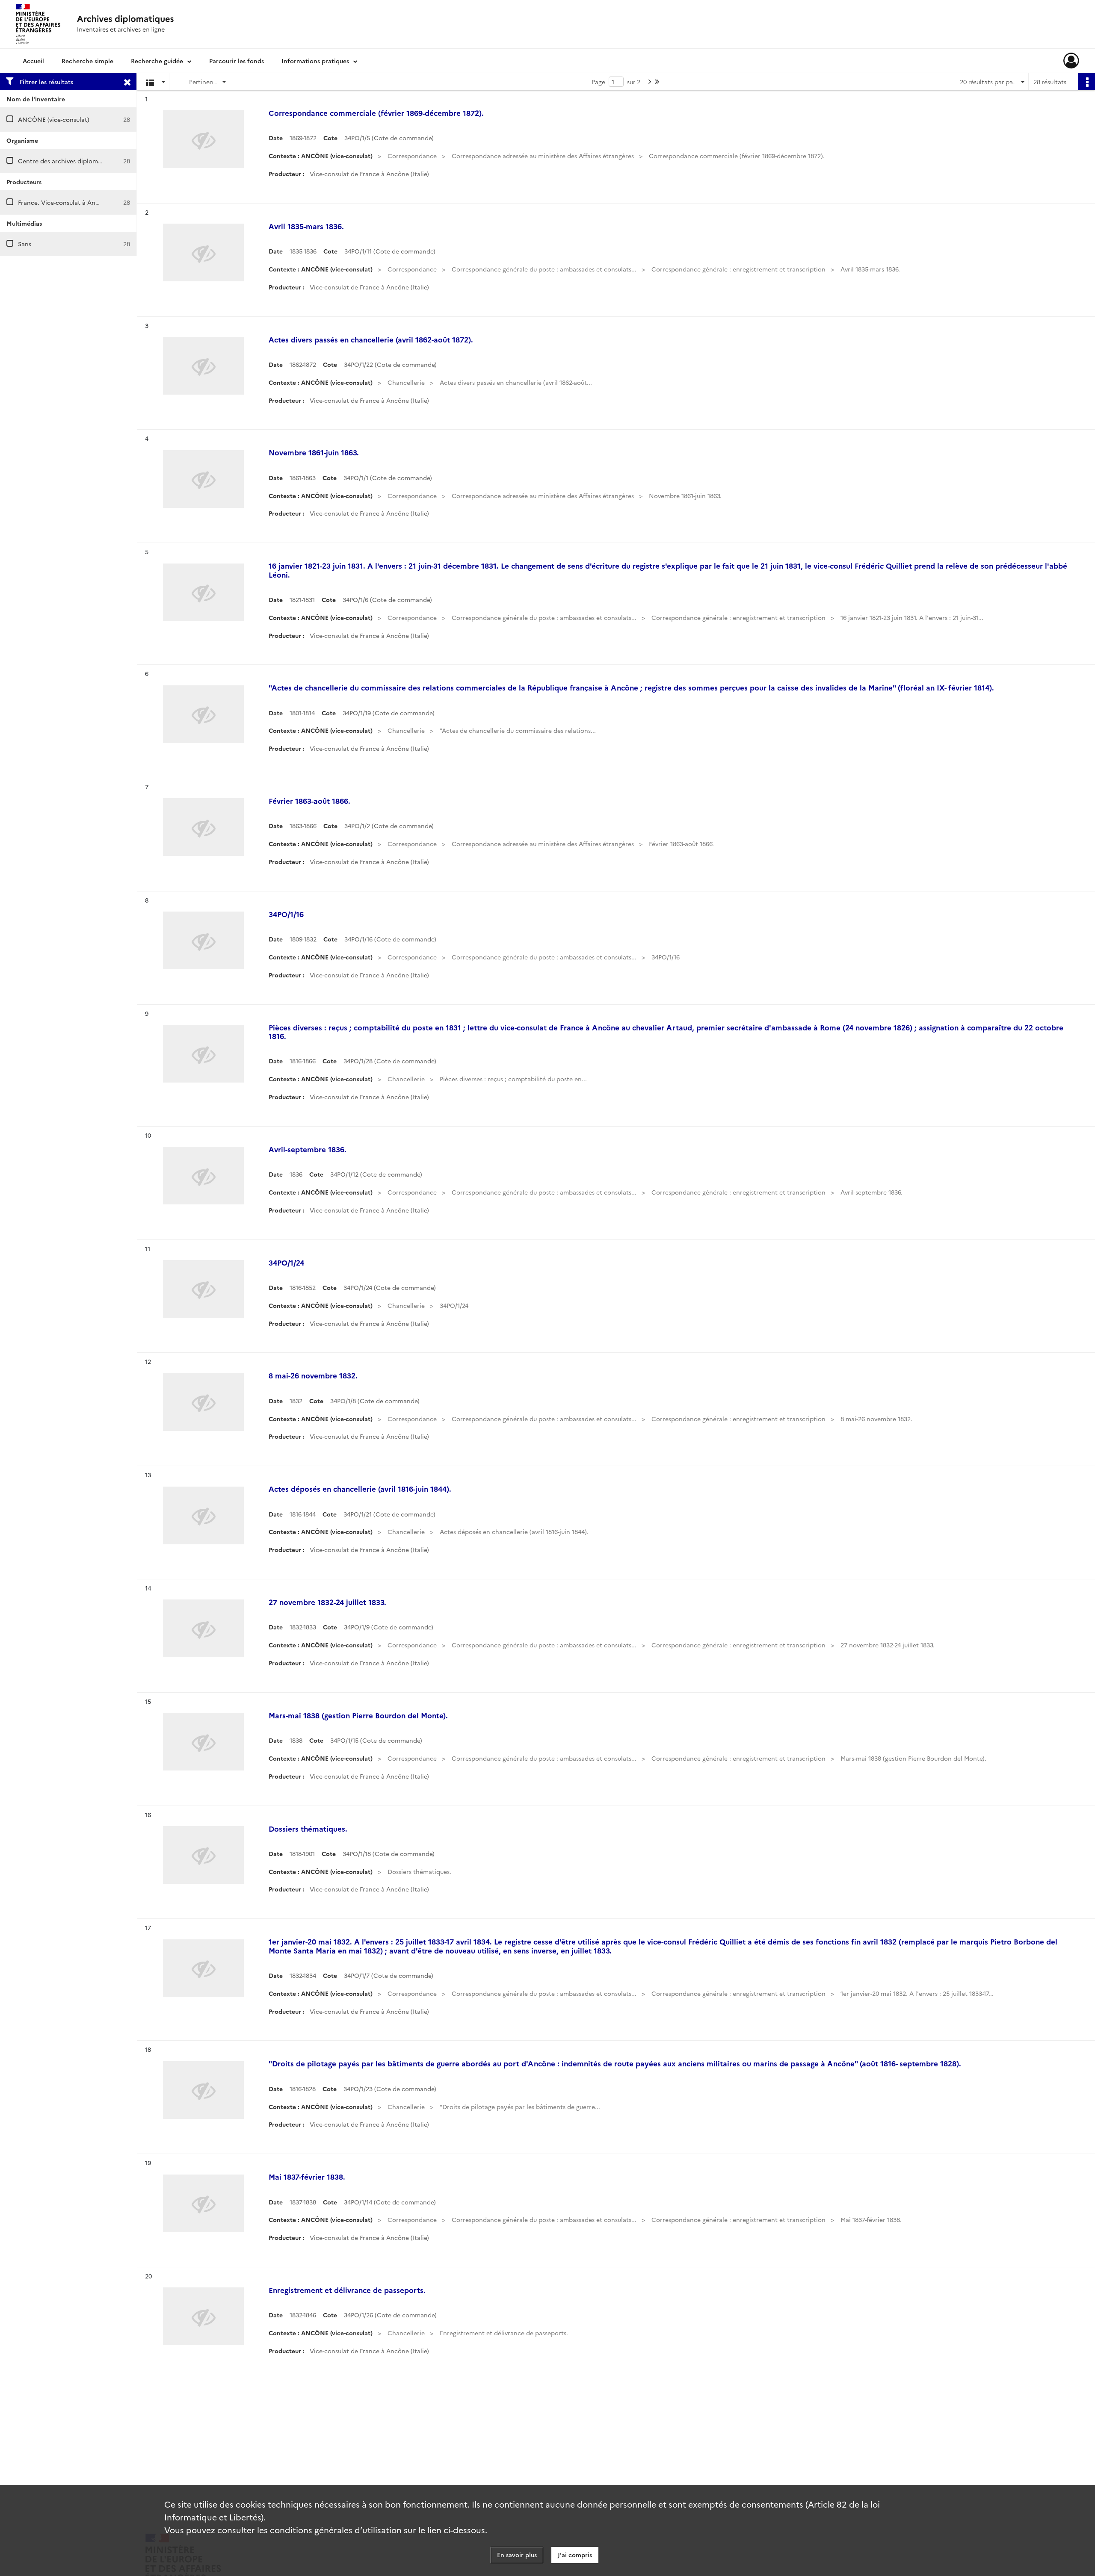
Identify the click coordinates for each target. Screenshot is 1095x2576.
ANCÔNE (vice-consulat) (54, 119)
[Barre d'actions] (1086, 82)
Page (598, 82)
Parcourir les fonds (237, 61)
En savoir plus (517, 2555)
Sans (25, 244)
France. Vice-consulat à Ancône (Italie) (74, 202)
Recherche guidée (157, 61)
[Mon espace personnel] (1071, 61)
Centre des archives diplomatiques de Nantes (84, 161)
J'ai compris (575, 2555)
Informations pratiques (315, 61)
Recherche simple (87, 61)
